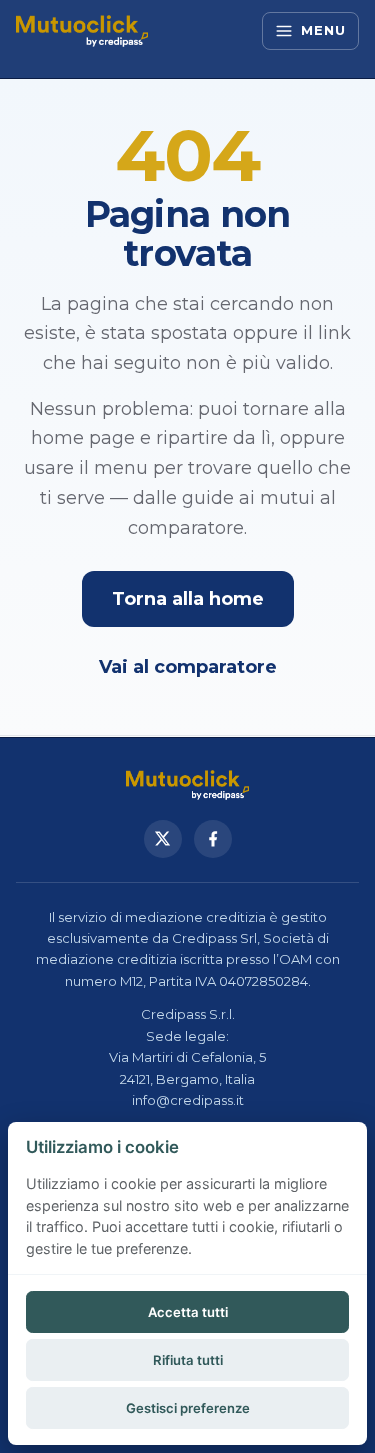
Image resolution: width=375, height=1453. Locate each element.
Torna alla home (188, 599)
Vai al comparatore (188, 667)
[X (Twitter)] (163, 839)
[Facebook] (213, 839)
